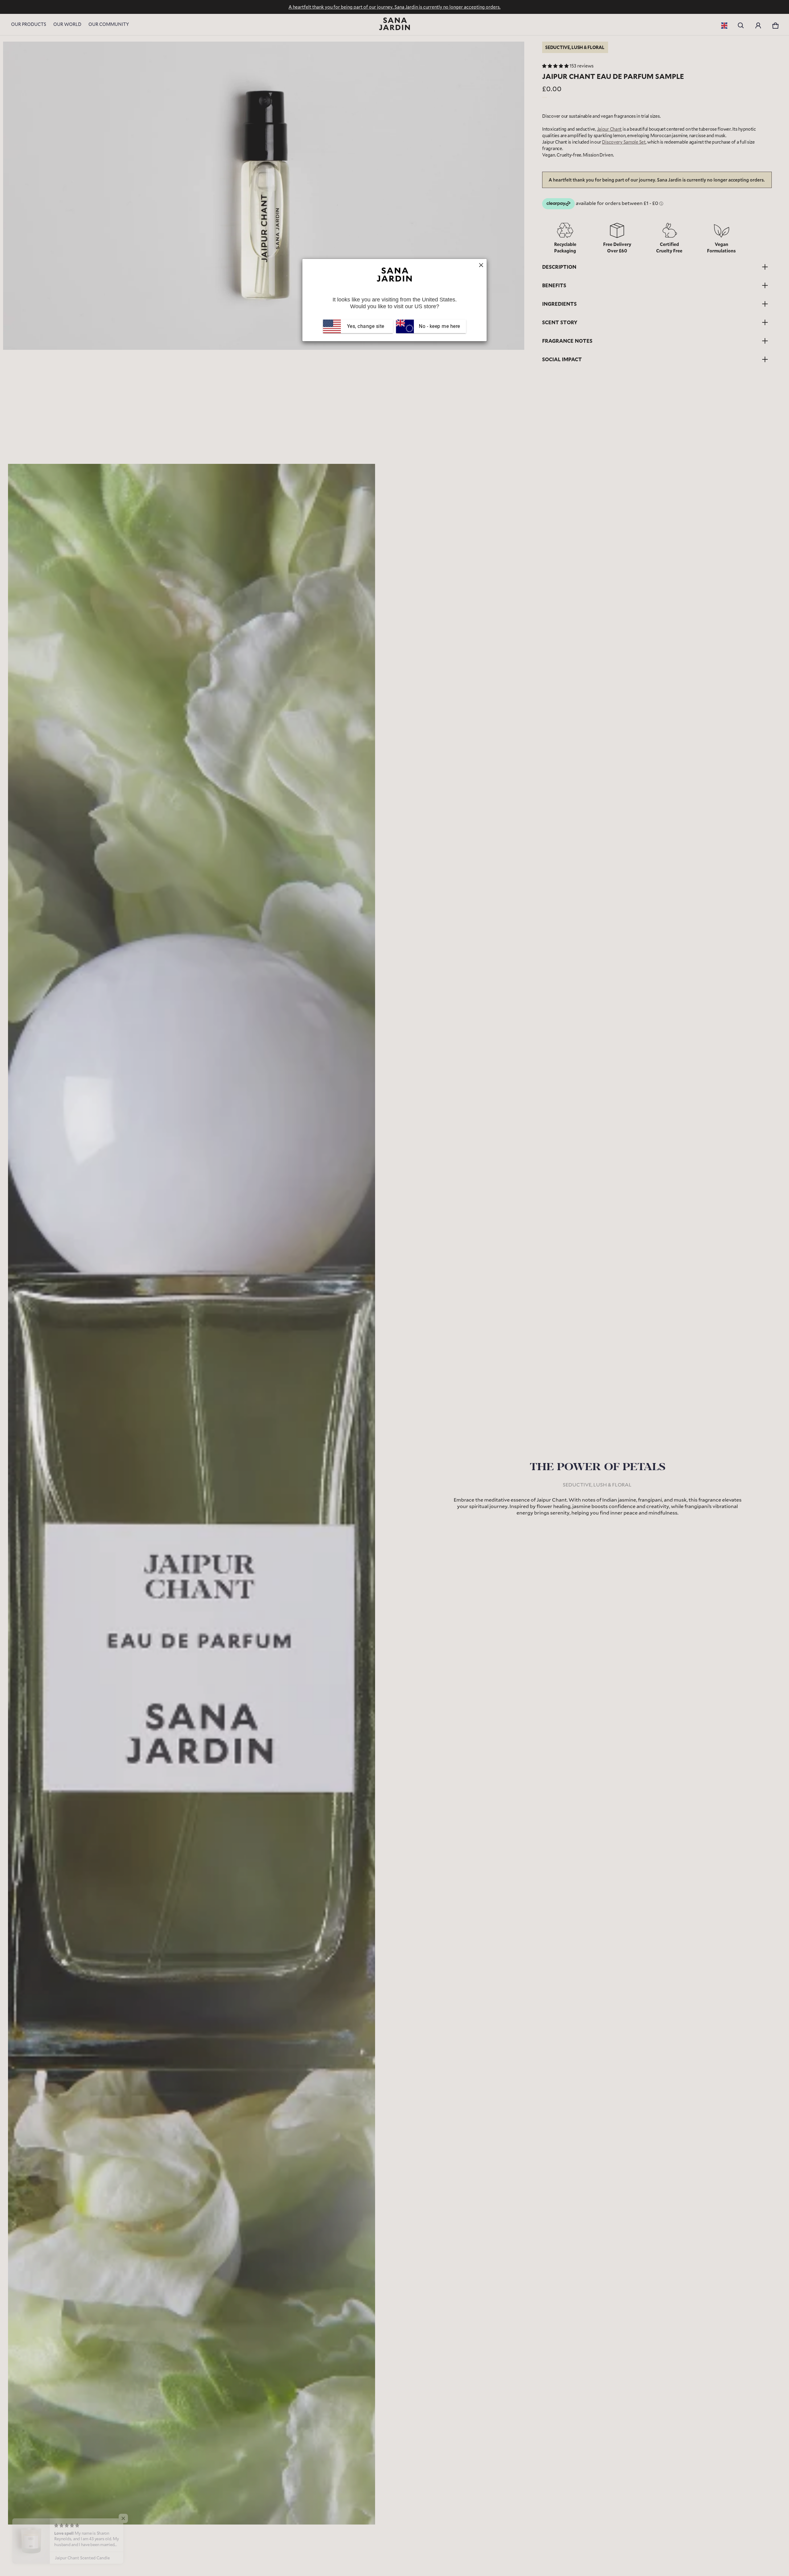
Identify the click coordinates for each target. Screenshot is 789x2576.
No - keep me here (439, 326)
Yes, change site (366, 326)
